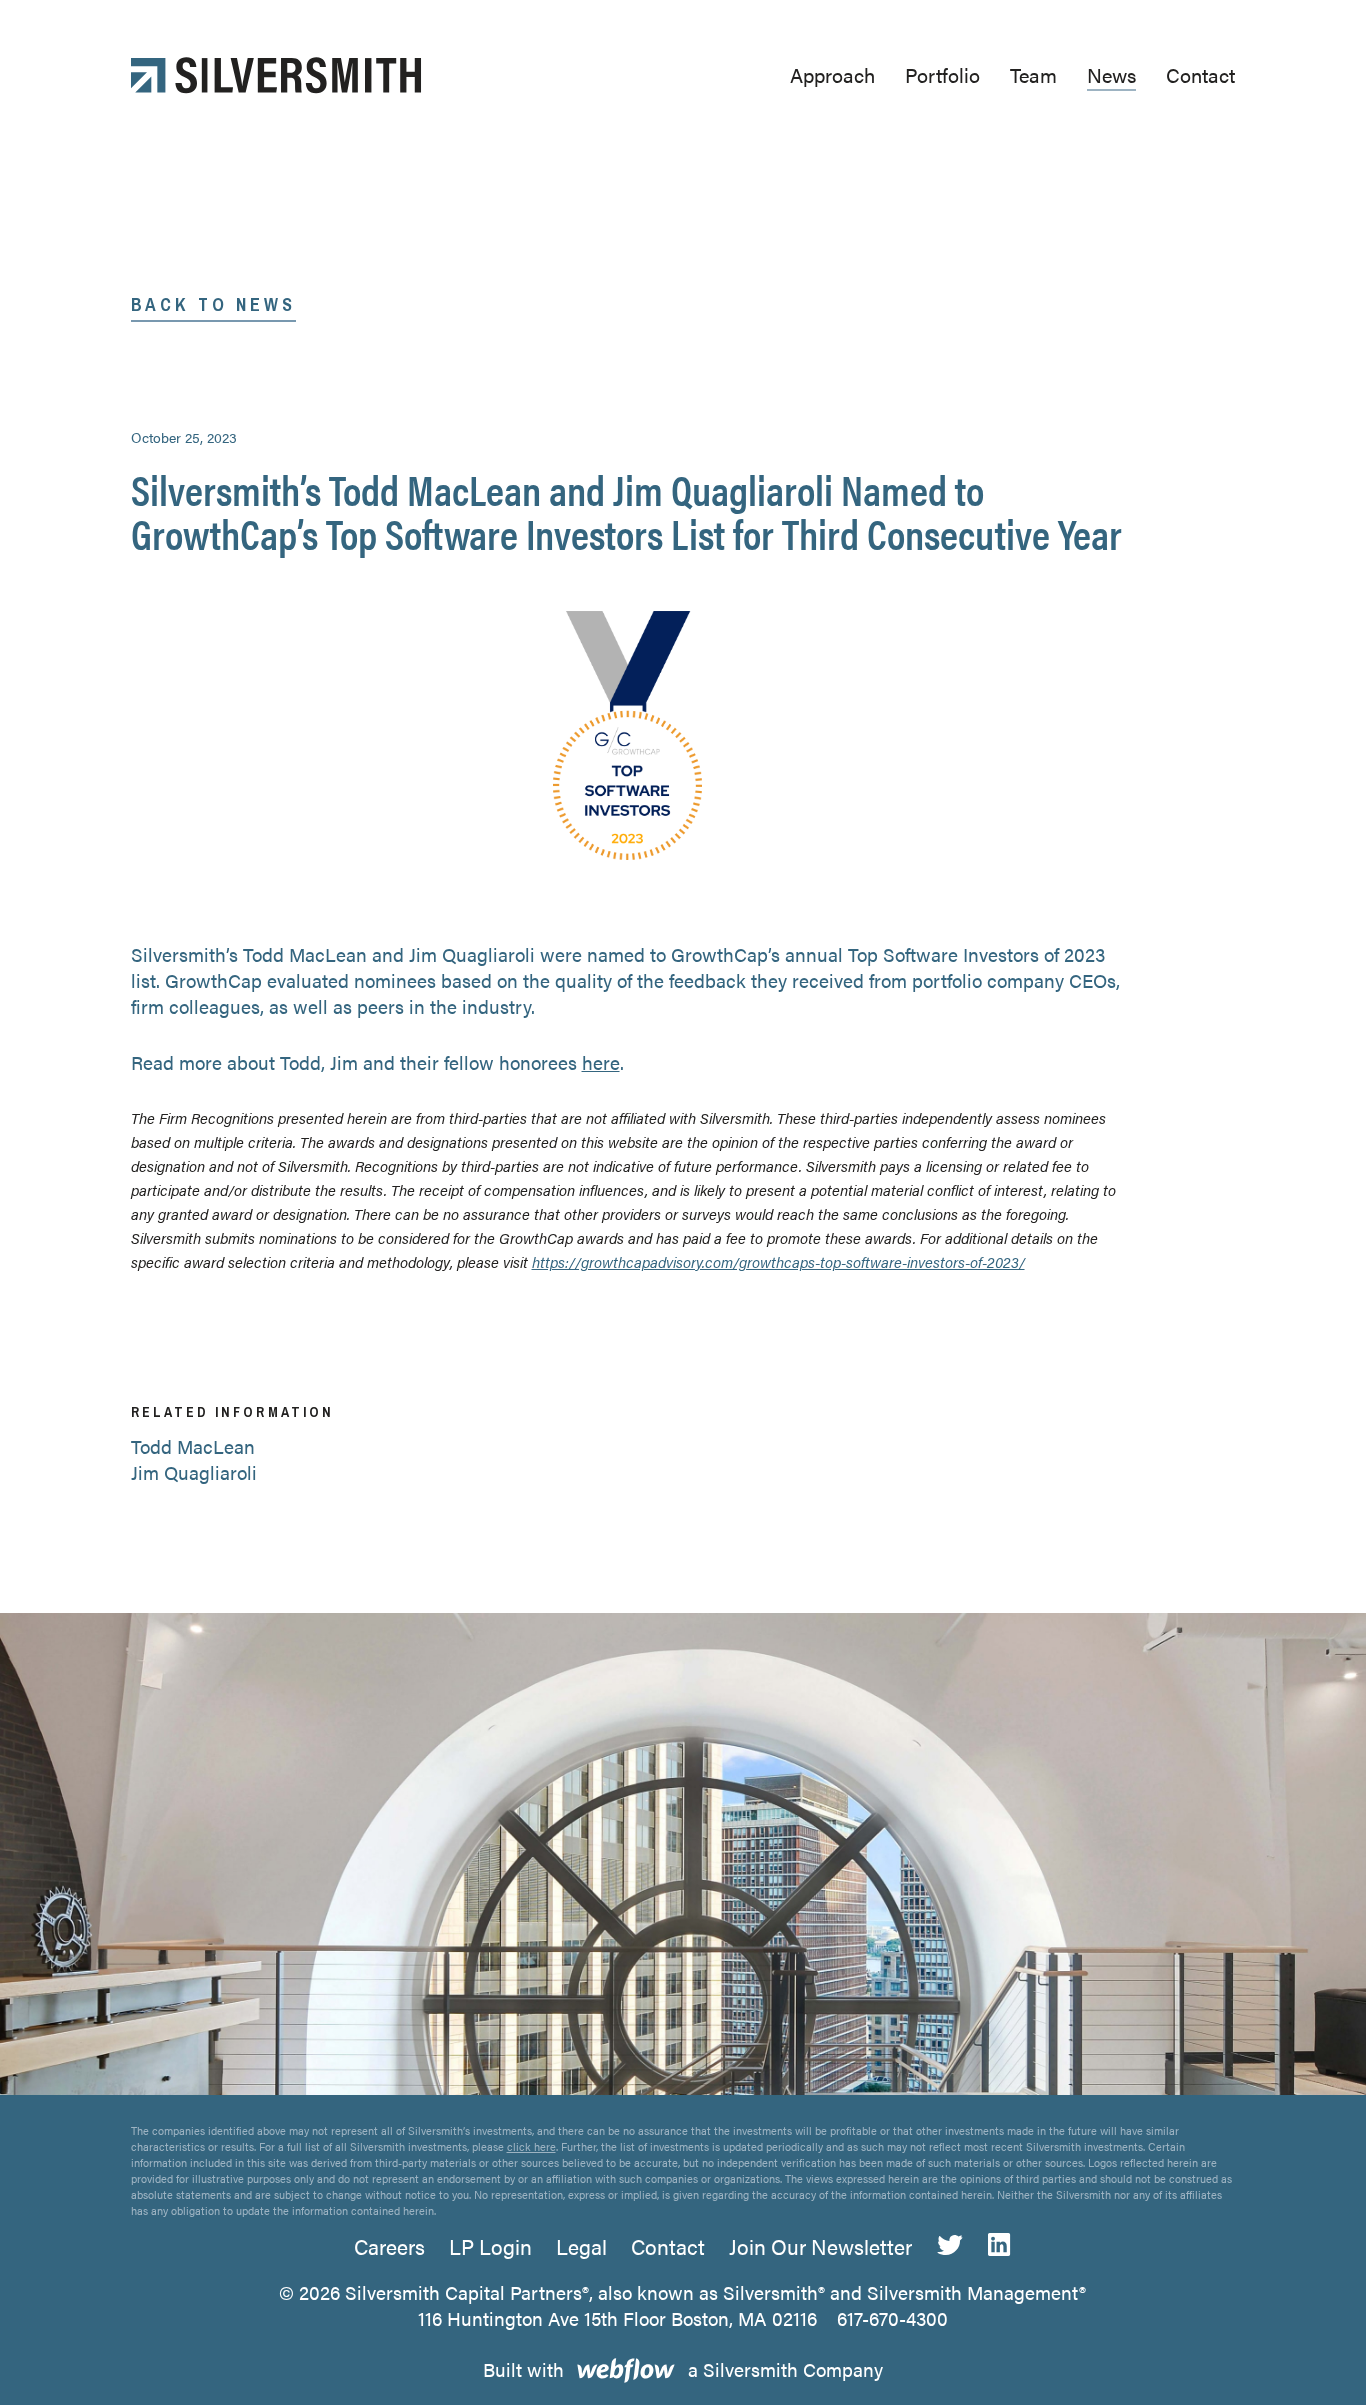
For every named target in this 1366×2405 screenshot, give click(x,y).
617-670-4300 (892, 2318)
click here (531, 2146)
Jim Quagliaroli (194, 1472)
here (601, 1062)
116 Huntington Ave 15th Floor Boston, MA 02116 (617, 2318)
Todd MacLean (193, 1446)
